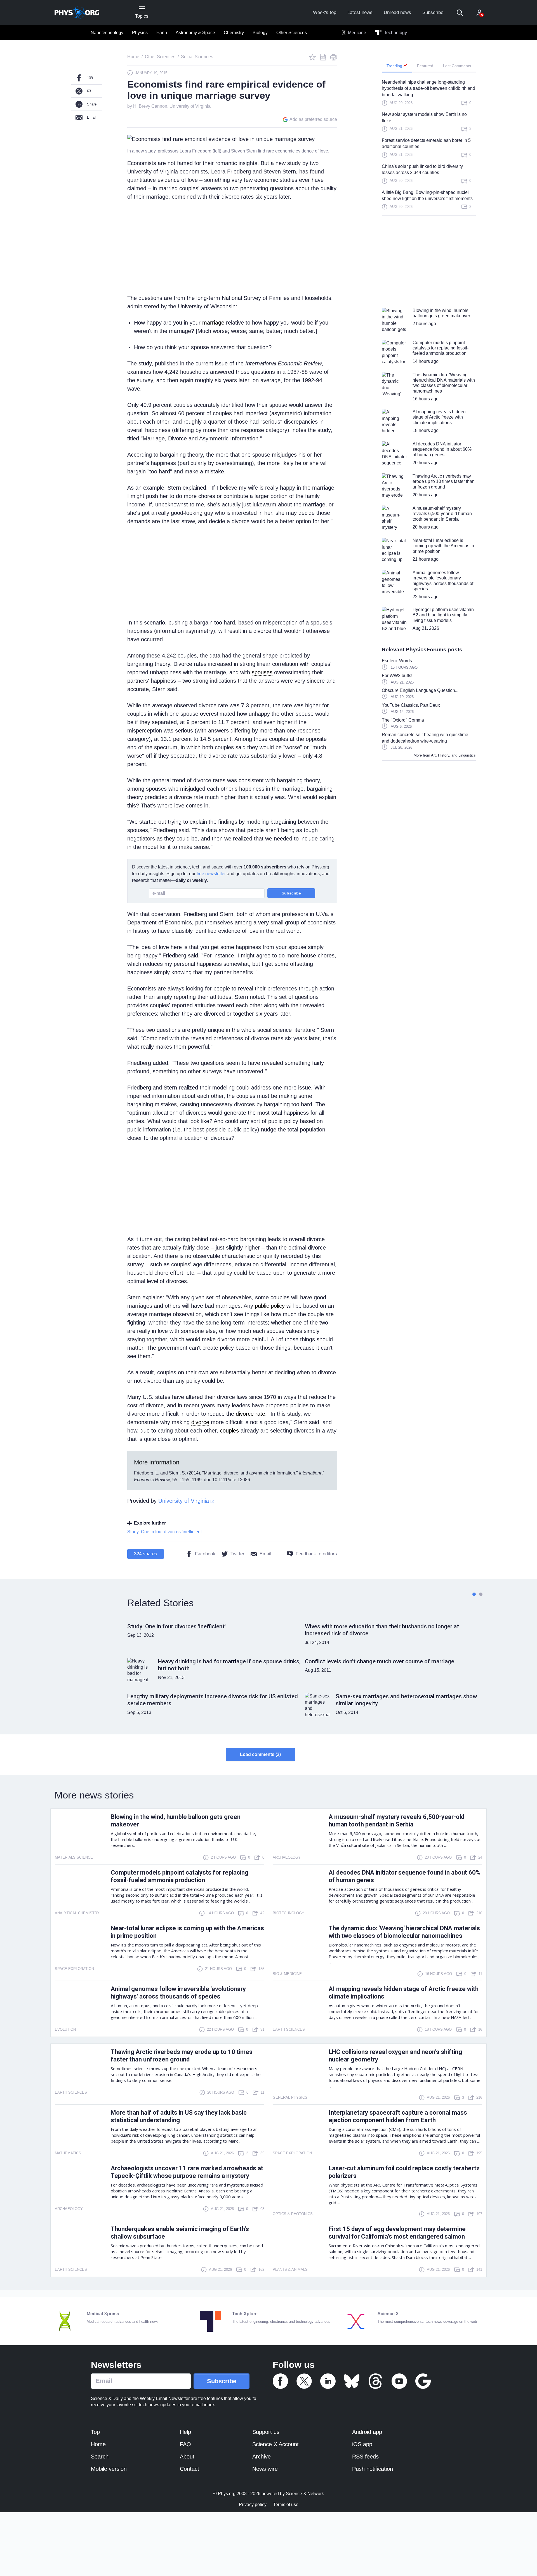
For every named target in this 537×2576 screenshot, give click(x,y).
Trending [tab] (395, 66)
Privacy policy (253, 2505)
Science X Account (275, 2444)
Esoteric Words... (399, 661)
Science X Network (305, 2494)
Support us (266, 2432)
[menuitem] (107, 33)
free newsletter (211, 874)
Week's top (325, 12)
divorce (200, 1422)
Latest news (360, 12)
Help (185, 2432)
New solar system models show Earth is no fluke (424, 117)
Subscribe (433, 12)
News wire (265, 2469)
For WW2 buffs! (397, 676)
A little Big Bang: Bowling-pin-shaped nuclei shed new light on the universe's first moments (427, 195)
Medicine (356, 33)
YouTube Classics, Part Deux (411, 705)
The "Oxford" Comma (403, 720)
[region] (429, 147)
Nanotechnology (107, 33)
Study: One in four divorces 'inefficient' (165, 1532)
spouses (262, 672)
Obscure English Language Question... (420, 690)
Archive (262, 2457)
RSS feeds (365, 2457)
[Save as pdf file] (323, 57)
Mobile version (109, 2469)
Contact (189, 2469)
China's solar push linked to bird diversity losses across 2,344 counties (422, 169)
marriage (213, 323)
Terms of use (286, 2505)
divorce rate (250, 1414)
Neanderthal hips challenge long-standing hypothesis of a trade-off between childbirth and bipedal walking (428, 88)
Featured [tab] (425, 66)
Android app (367, 2432)
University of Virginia (190, 106)
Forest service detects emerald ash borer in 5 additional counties (426, 143)
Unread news (397, 12)
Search (100, 2457)
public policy (270, 1306)
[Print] (334, 57)
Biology (260, 33)
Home (98, 2444)
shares (146, 1554)
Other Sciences (292, 33)
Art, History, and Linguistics (453, 755)
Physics (140, 33)
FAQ (185, 2444)
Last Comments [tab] (457, 66)
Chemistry (234, 33)
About (187, 2457)
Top (95, 2432)
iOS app (362, 2444)
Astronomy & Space (195, 33)
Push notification (373, 2469)
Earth (162, 33)
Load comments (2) (260, 1754)
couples (229, 1431)
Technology (395, 33)
